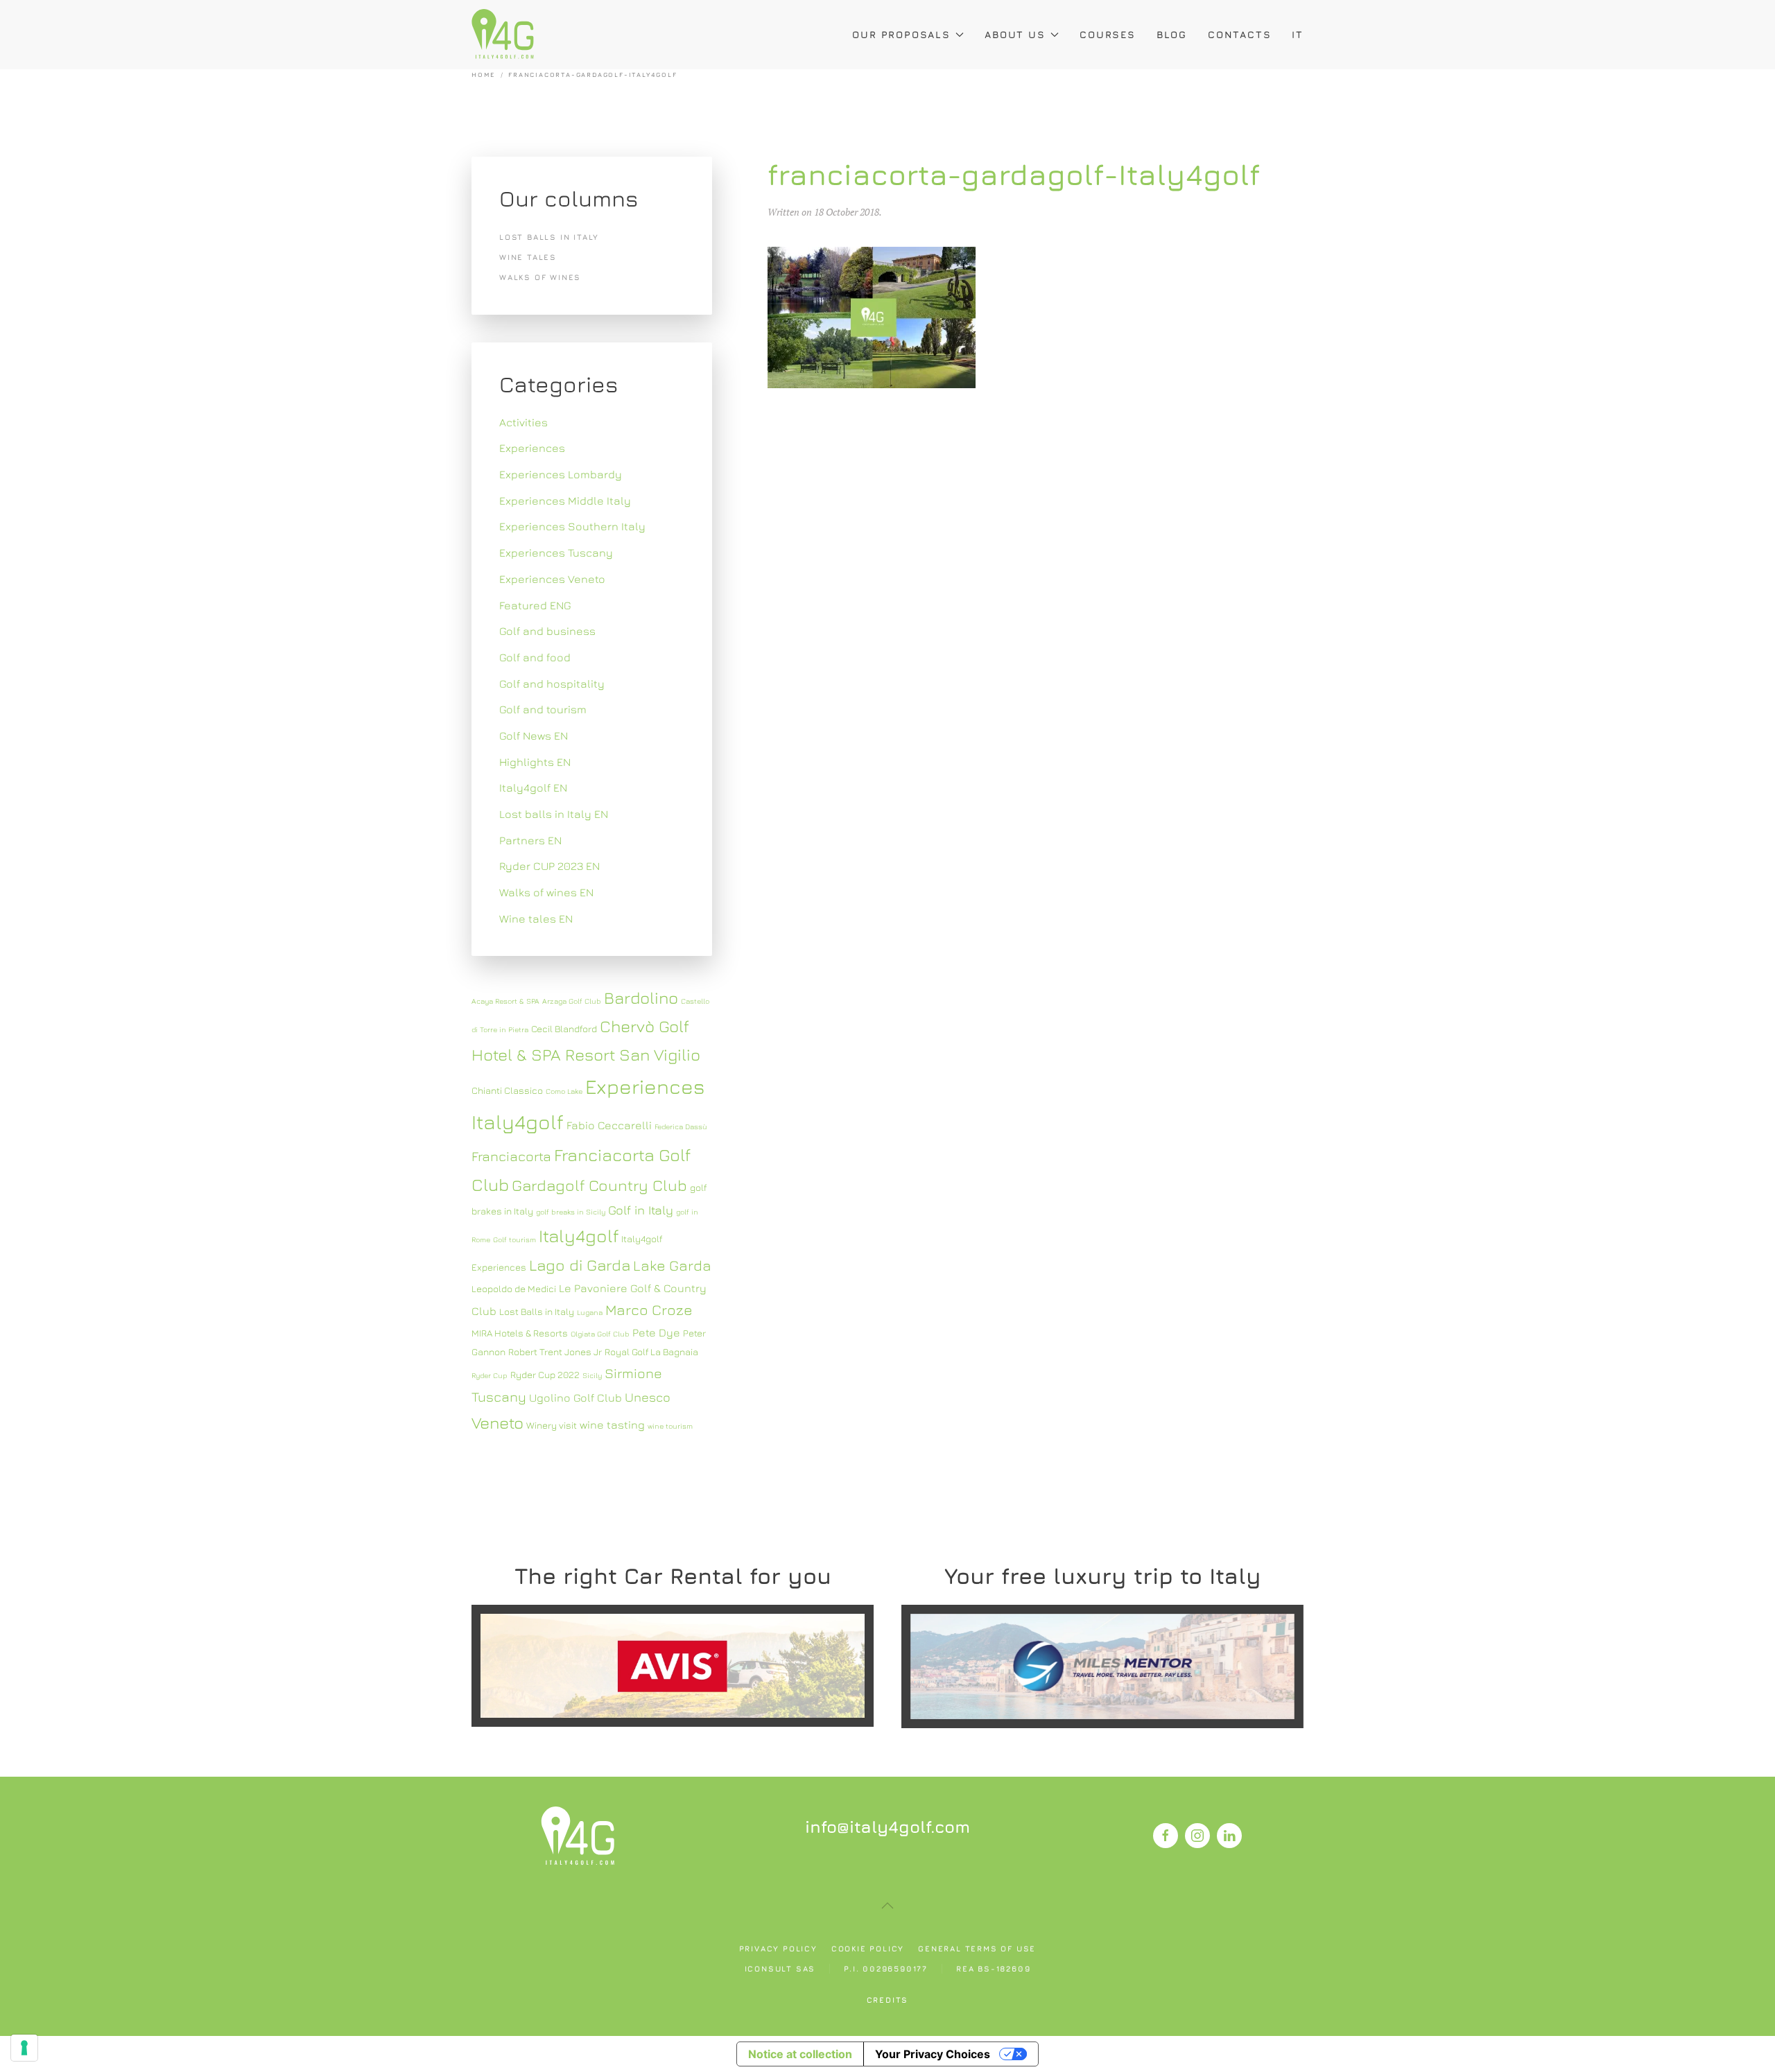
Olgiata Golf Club (600, 1334)
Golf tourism (514, 1239)
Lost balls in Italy (549, 237)
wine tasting (612, 1425)
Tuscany (499, 1396)
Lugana (590, 1312)
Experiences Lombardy (561, 474)
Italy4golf (579, 1236)
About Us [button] (1015, 34)
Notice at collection (800, 2054)
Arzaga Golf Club (572, 1001)
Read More (672, 1665)
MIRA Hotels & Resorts (520, 1333)
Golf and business (547, 631)
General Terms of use (977, 1948)
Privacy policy (778, 1948)
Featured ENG (535, 605)
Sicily (592, 1375)
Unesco (648, 1397)
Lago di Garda (580, 1265)
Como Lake (564, 1091)
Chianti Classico (507, 1090)
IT (1298, 34)
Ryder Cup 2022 (545, 1375)
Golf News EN (534, 735)
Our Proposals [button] (901, 34)
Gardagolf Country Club (599, 1185)
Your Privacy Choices (933, 2054)
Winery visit (552, 1425)
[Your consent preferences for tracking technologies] (24, 2048)
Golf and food (535, 657)
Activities (523, 422)
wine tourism (670, 1426)
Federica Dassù (681, 1126)
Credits (888, 2000)
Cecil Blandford (564, 1029)
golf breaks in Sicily (571, 1212)
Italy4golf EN (533, 787)
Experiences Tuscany (556, 552)
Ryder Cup (490, 1375)
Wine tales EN (536, 919)
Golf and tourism (543, 709)
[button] (887, 1906)
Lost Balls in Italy (537, 1312)
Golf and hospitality (552, 684)
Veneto (497, 1422)
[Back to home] (503, 35)
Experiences (532, 448)
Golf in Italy (641, 1210)
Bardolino (641, 998)
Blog (1172, 34)
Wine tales (528, 257)
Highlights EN (535, 762)
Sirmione (633, 1373)
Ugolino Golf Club (575, 1398)
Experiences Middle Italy (565, 500)
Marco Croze (649, 1310)
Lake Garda (672, 1265)
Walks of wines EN (546, 892)
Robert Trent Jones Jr (555, 1352)
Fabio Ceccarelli (609, 1125)
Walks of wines (540, 277)
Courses (1108, 34)
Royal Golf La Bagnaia (651, 1352)
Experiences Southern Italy (572, 526)
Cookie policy (868, 1948)
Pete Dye (656, 1332)
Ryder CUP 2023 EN (549, 866)
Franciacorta (511, 1156)
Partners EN (530, 840)
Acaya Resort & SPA (505, 1001)
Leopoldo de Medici (514, 1289)
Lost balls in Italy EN (554, 814)
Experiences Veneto (552, 579)
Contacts (1239, 34)
